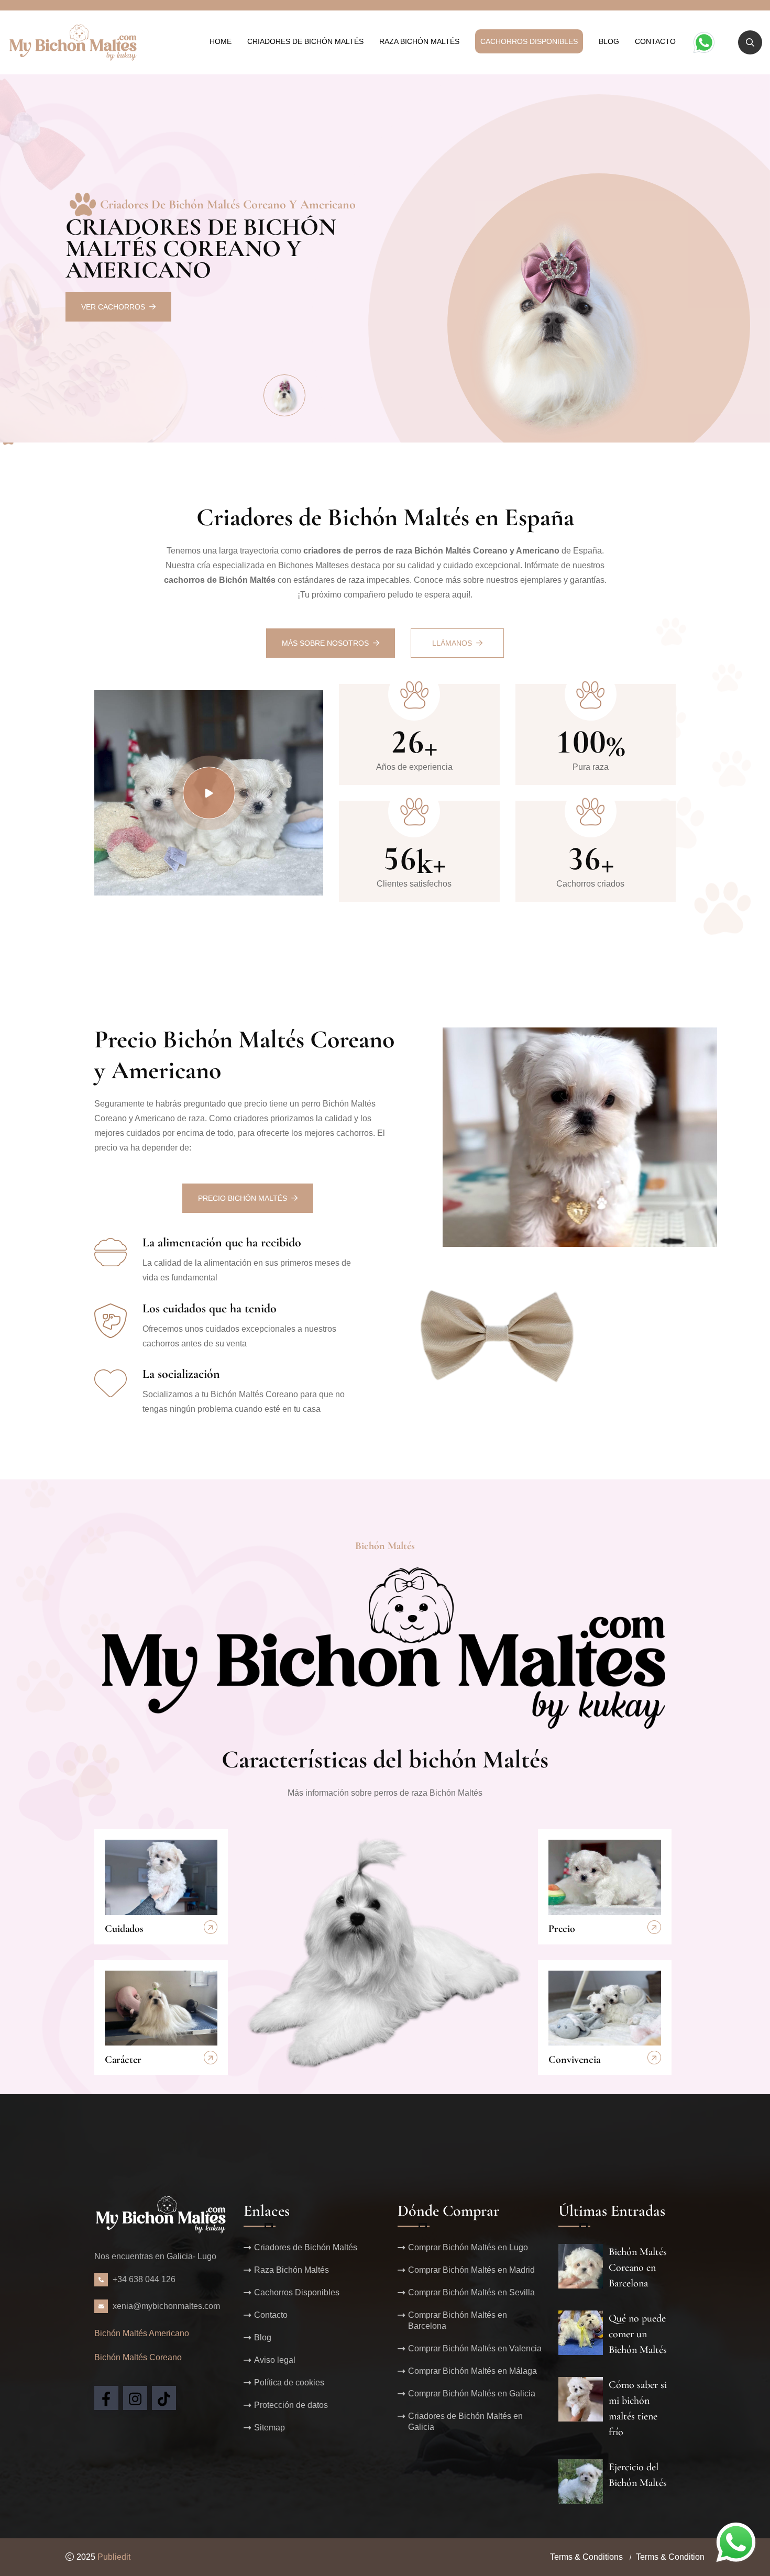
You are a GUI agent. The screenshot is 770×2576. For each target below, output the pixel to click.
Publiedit (114, 2557)
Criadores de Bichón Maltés (305, 41)
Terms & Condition (670, 2557)
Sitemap (269, 2428)
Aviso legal (275, 2360)
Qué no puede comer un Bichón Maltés (638, 2334)
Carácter (123, 2060)
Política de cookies (289, 2382)
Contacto (655, 41)
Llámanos (452, 643)
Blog (609, 41)
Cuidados (124, 1929)
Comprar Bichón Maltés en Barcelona (458, 2320)
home (221, 41)
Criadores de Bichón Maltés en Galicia (465, 2422)
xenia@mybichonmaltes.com (166, 2306)
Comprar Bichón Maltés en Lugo (468, 2247)
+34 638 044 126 (144, 2279)
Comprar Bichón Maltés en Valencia (475, 2348)
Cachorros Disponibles (529, 41)
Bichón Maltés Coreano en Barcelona (638, 2268)
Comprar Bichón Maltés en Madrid (471, 2270)
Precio (562, 1929)
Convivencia (574, 2060)
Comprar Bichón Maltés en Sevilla (471, 2292)
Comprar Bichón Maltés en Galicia (472, 2393)
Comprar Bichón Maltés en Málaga (472, 2371)
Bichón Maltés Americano (142, 2333)
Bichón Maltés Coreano (138, 2357)
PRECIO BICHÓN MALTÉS (243, 1198)
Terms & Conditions (586, 2557)
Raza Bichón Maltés (419, 41)
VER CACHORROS (113, 307)
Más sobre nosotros (325, 643)
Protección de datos (291, 2405)
